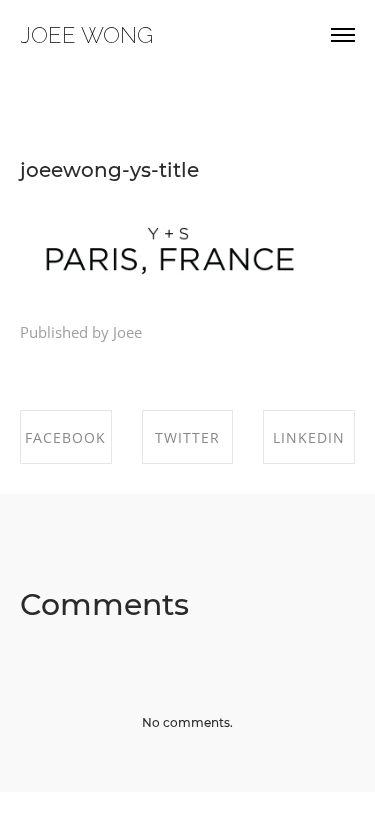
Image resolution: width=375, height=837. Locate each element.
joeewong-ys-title (109, 170)
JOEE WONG (86, 35)
